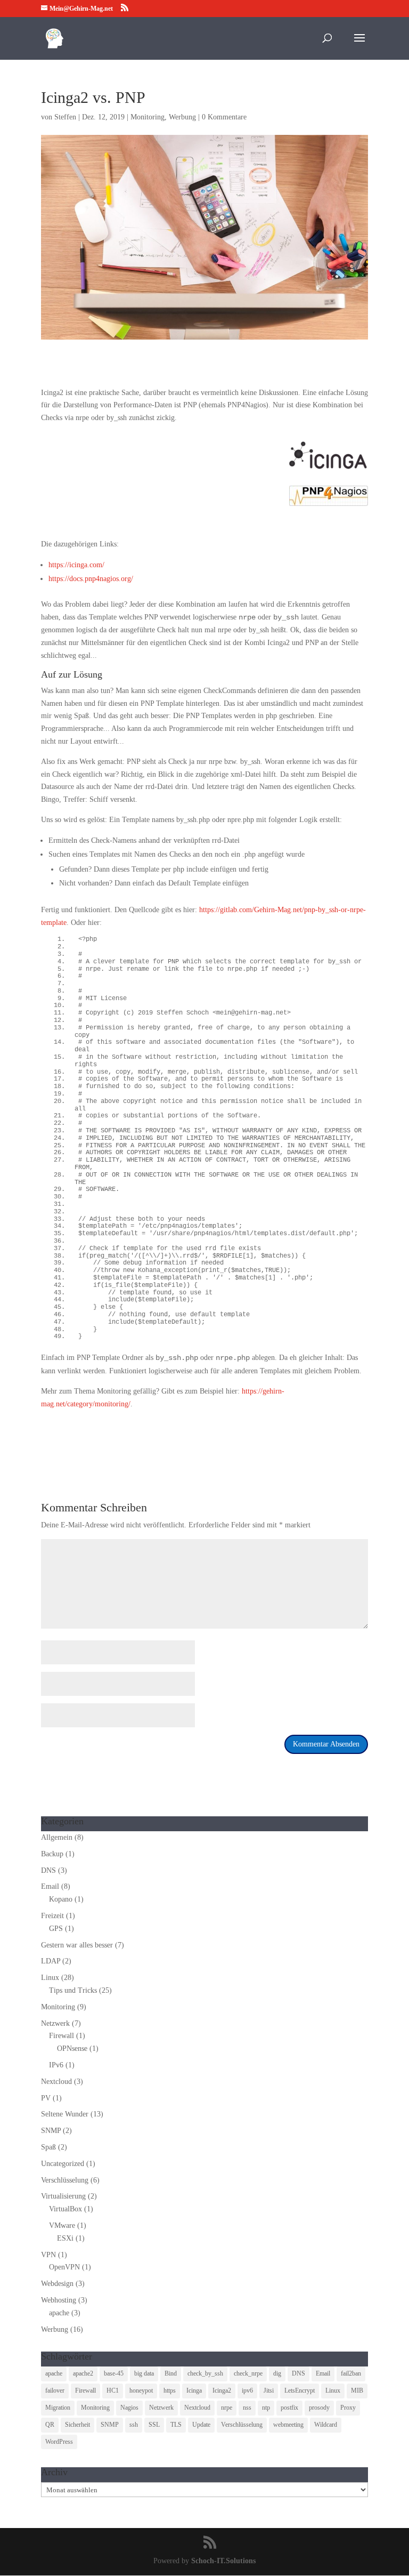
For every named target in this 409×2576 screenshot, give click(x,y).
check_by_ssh (205, 2373)
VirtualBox (66, 2209)
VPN (48, 2255)
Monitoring (148, 117)
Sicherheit (77, 2425)
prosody (319, 2408)
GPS (56, 1929)
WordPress (59, 2442)
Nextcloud (56, 2082)
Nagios (129, 2408)
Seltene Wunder (65, 2114)
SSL (154, 2425)
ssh (134, 2425)
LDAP (51, 1961)
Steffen (65, 117)
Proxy (348, 2408)
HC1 (113, 2390)
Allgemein (57, 1837)
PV (46, 2098)
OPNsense (72, 2048)
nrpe (227, 2408)
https (170, 2390)
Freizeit (52, 1916)
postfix (289, 2408)
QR (50, 2425)
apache (59, 2313)
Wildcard (326, 2425)
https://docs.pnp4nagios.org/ (91, 579)
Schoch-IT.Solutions (223, 2561)
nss (247, 2408)
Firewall (62, 2036)
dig (277, 2373)
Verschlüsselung (65, 2180)
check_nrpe (248, 2373)
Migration (58, 2408)
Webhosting (59, 2300)
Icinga (194, 2390)
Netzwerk (55, 2023)
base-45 (114, 2373)
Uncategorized (63, 2164)
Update (201, 2425)
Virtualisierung (63, 2196)
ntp (266, 2408)
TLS (176, 2425)
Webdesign (57, 2284)
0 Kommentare (224, 117)
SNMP (51, 2131)
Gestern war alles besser (77, 1945)
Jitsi (269, 2390)
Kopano (61, 1899)
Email (50, 1886)
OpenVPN (64, 2267)
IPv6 (56, 2065)
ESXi (65, 2238)
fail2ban (351, 2373)
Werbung (182, 117)
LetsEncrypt (300, 2390)
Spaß (48, 2147)
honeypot (141, 2390)
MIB (357, 2390)
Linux (50, 1978)
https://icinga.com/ (76, 565)
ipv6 (247, 2390)
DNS (48, 1870)
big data (144, 2373)
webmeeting (288, 2425)
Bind (171, 2373)
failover (55, 2390)
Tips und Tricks (73, 1990)
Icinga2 (222, 2390)
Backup (52, 1854)
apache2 (83, 2373)
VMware (62, 2225)
